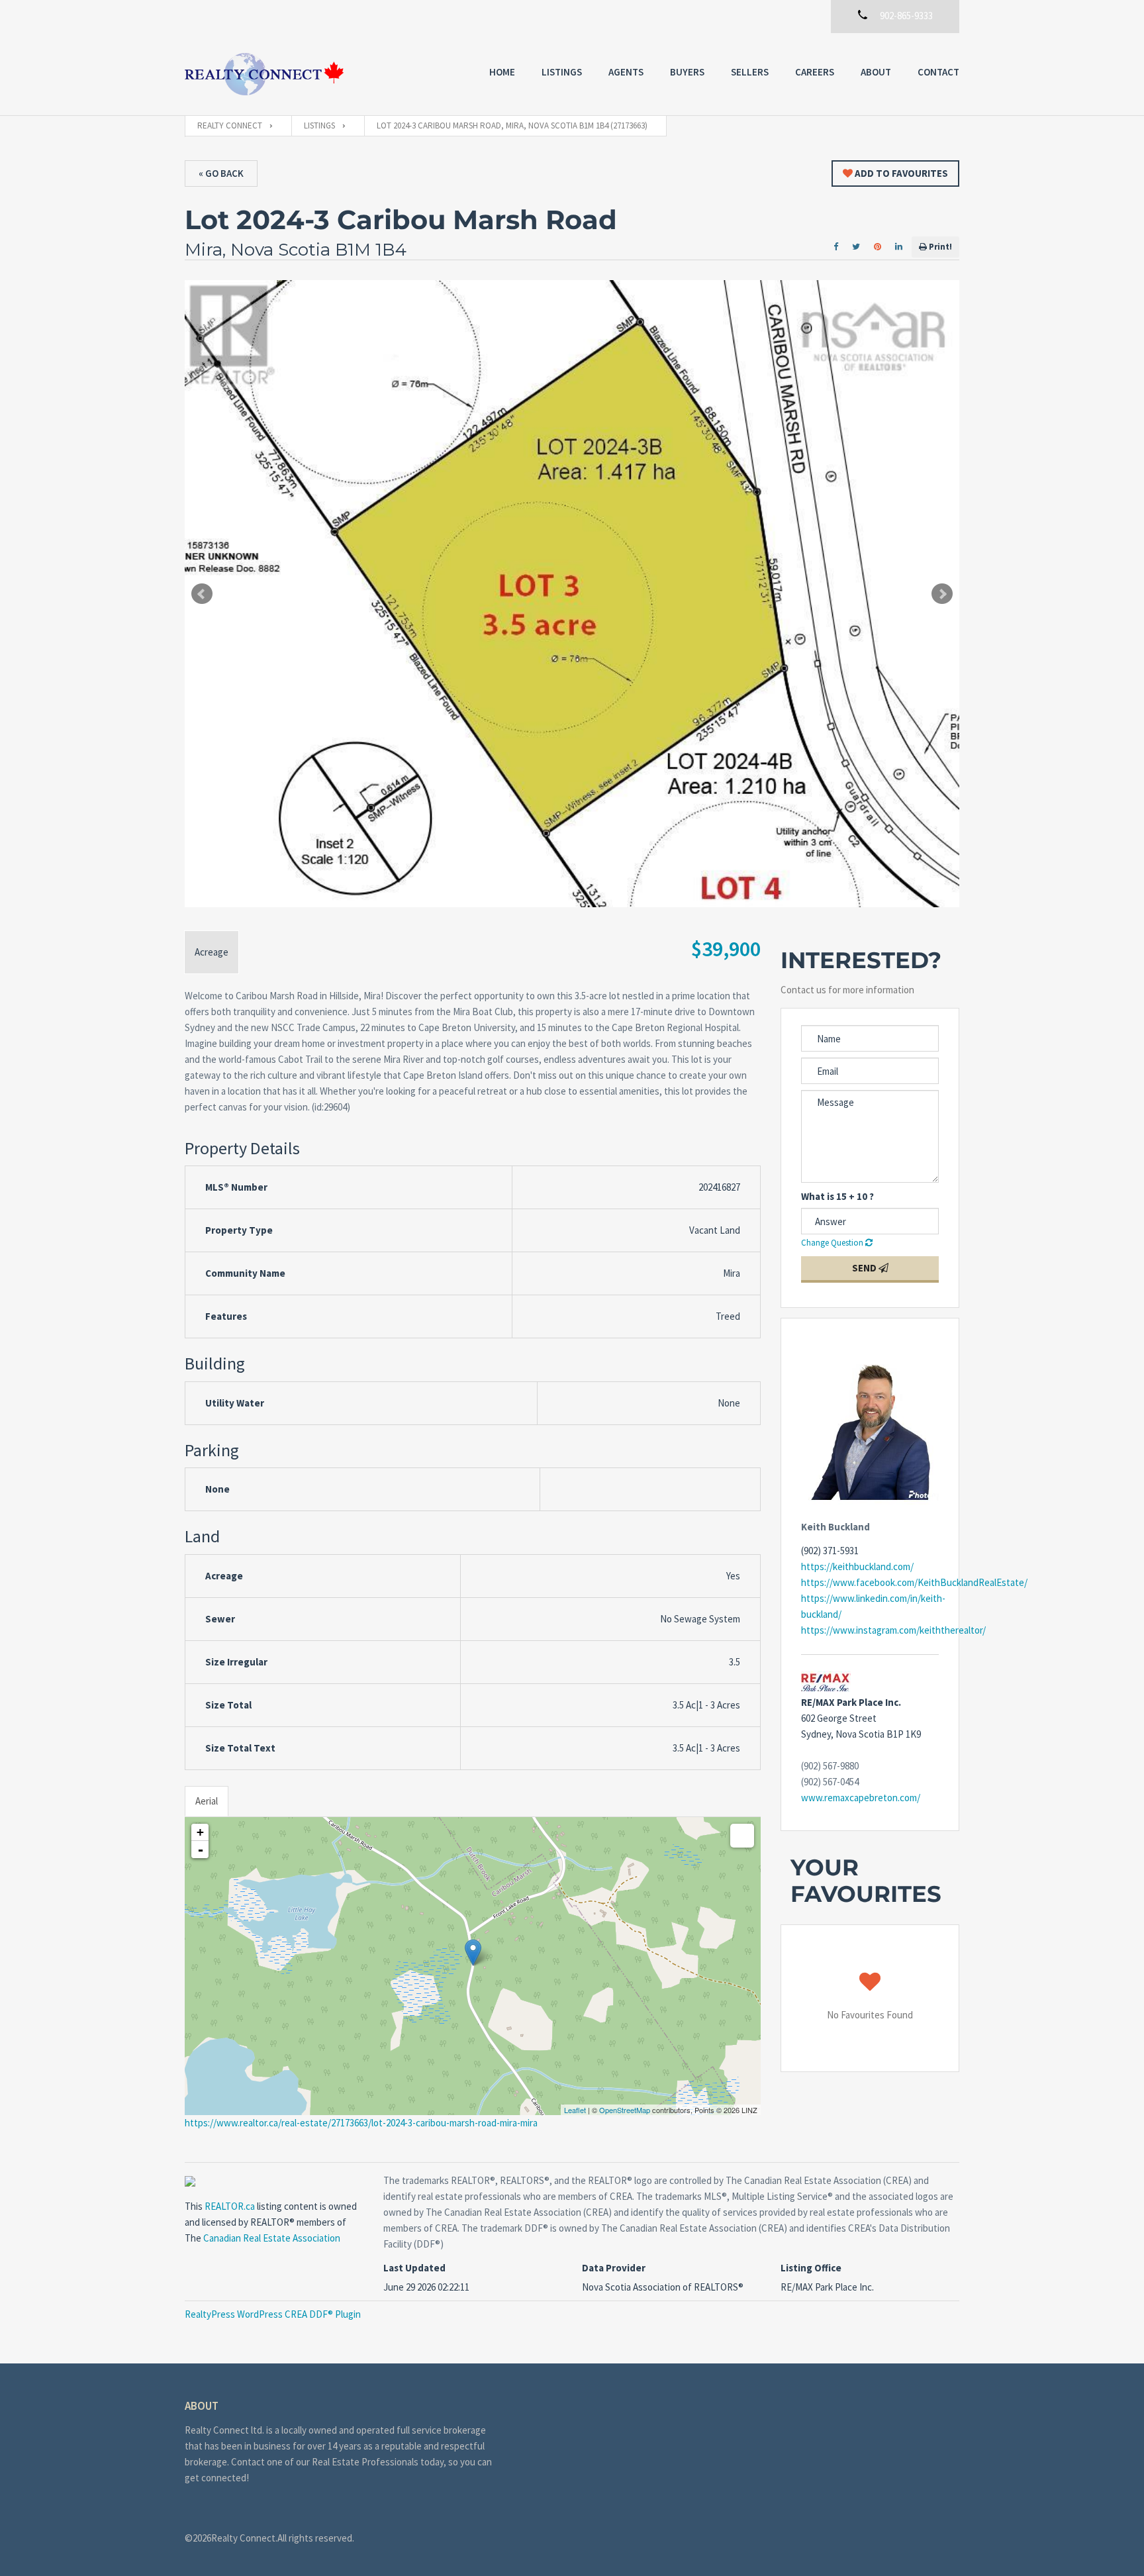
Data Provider (614, 2268)
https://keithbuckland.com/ (857, 1566)
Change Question (833, 1243)
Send (865, 1268)
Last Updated (414, 2268)
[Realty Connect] (264, 74)
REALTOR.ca (230, 2206)
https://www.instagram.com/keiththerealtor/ (893, 1630)
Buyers (687, 72)
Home (502, 72)
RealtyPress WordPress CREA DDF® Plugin (273, 2314)
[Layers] (742, 1836)
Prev (202, 594)
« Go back (221, 173)
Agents (626, 72)
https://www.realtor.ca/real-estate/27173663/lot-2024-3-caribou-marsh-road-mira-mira (361, 2123)
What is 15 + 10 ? (837, 1196)
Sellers (750, 72)
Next (942, 594)
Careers (815, 72)
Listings (562, 72)
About (876, 72)
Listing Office (811, 2268)
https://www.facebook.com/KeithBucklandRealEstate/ (914, 1582)
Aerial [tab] (207, 1801)
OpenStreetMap (625, 2110)
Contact (938, 72)
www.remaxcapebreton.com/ (861, 1798)
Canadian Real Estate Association (272, 2238)
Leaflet (575, 2110)
